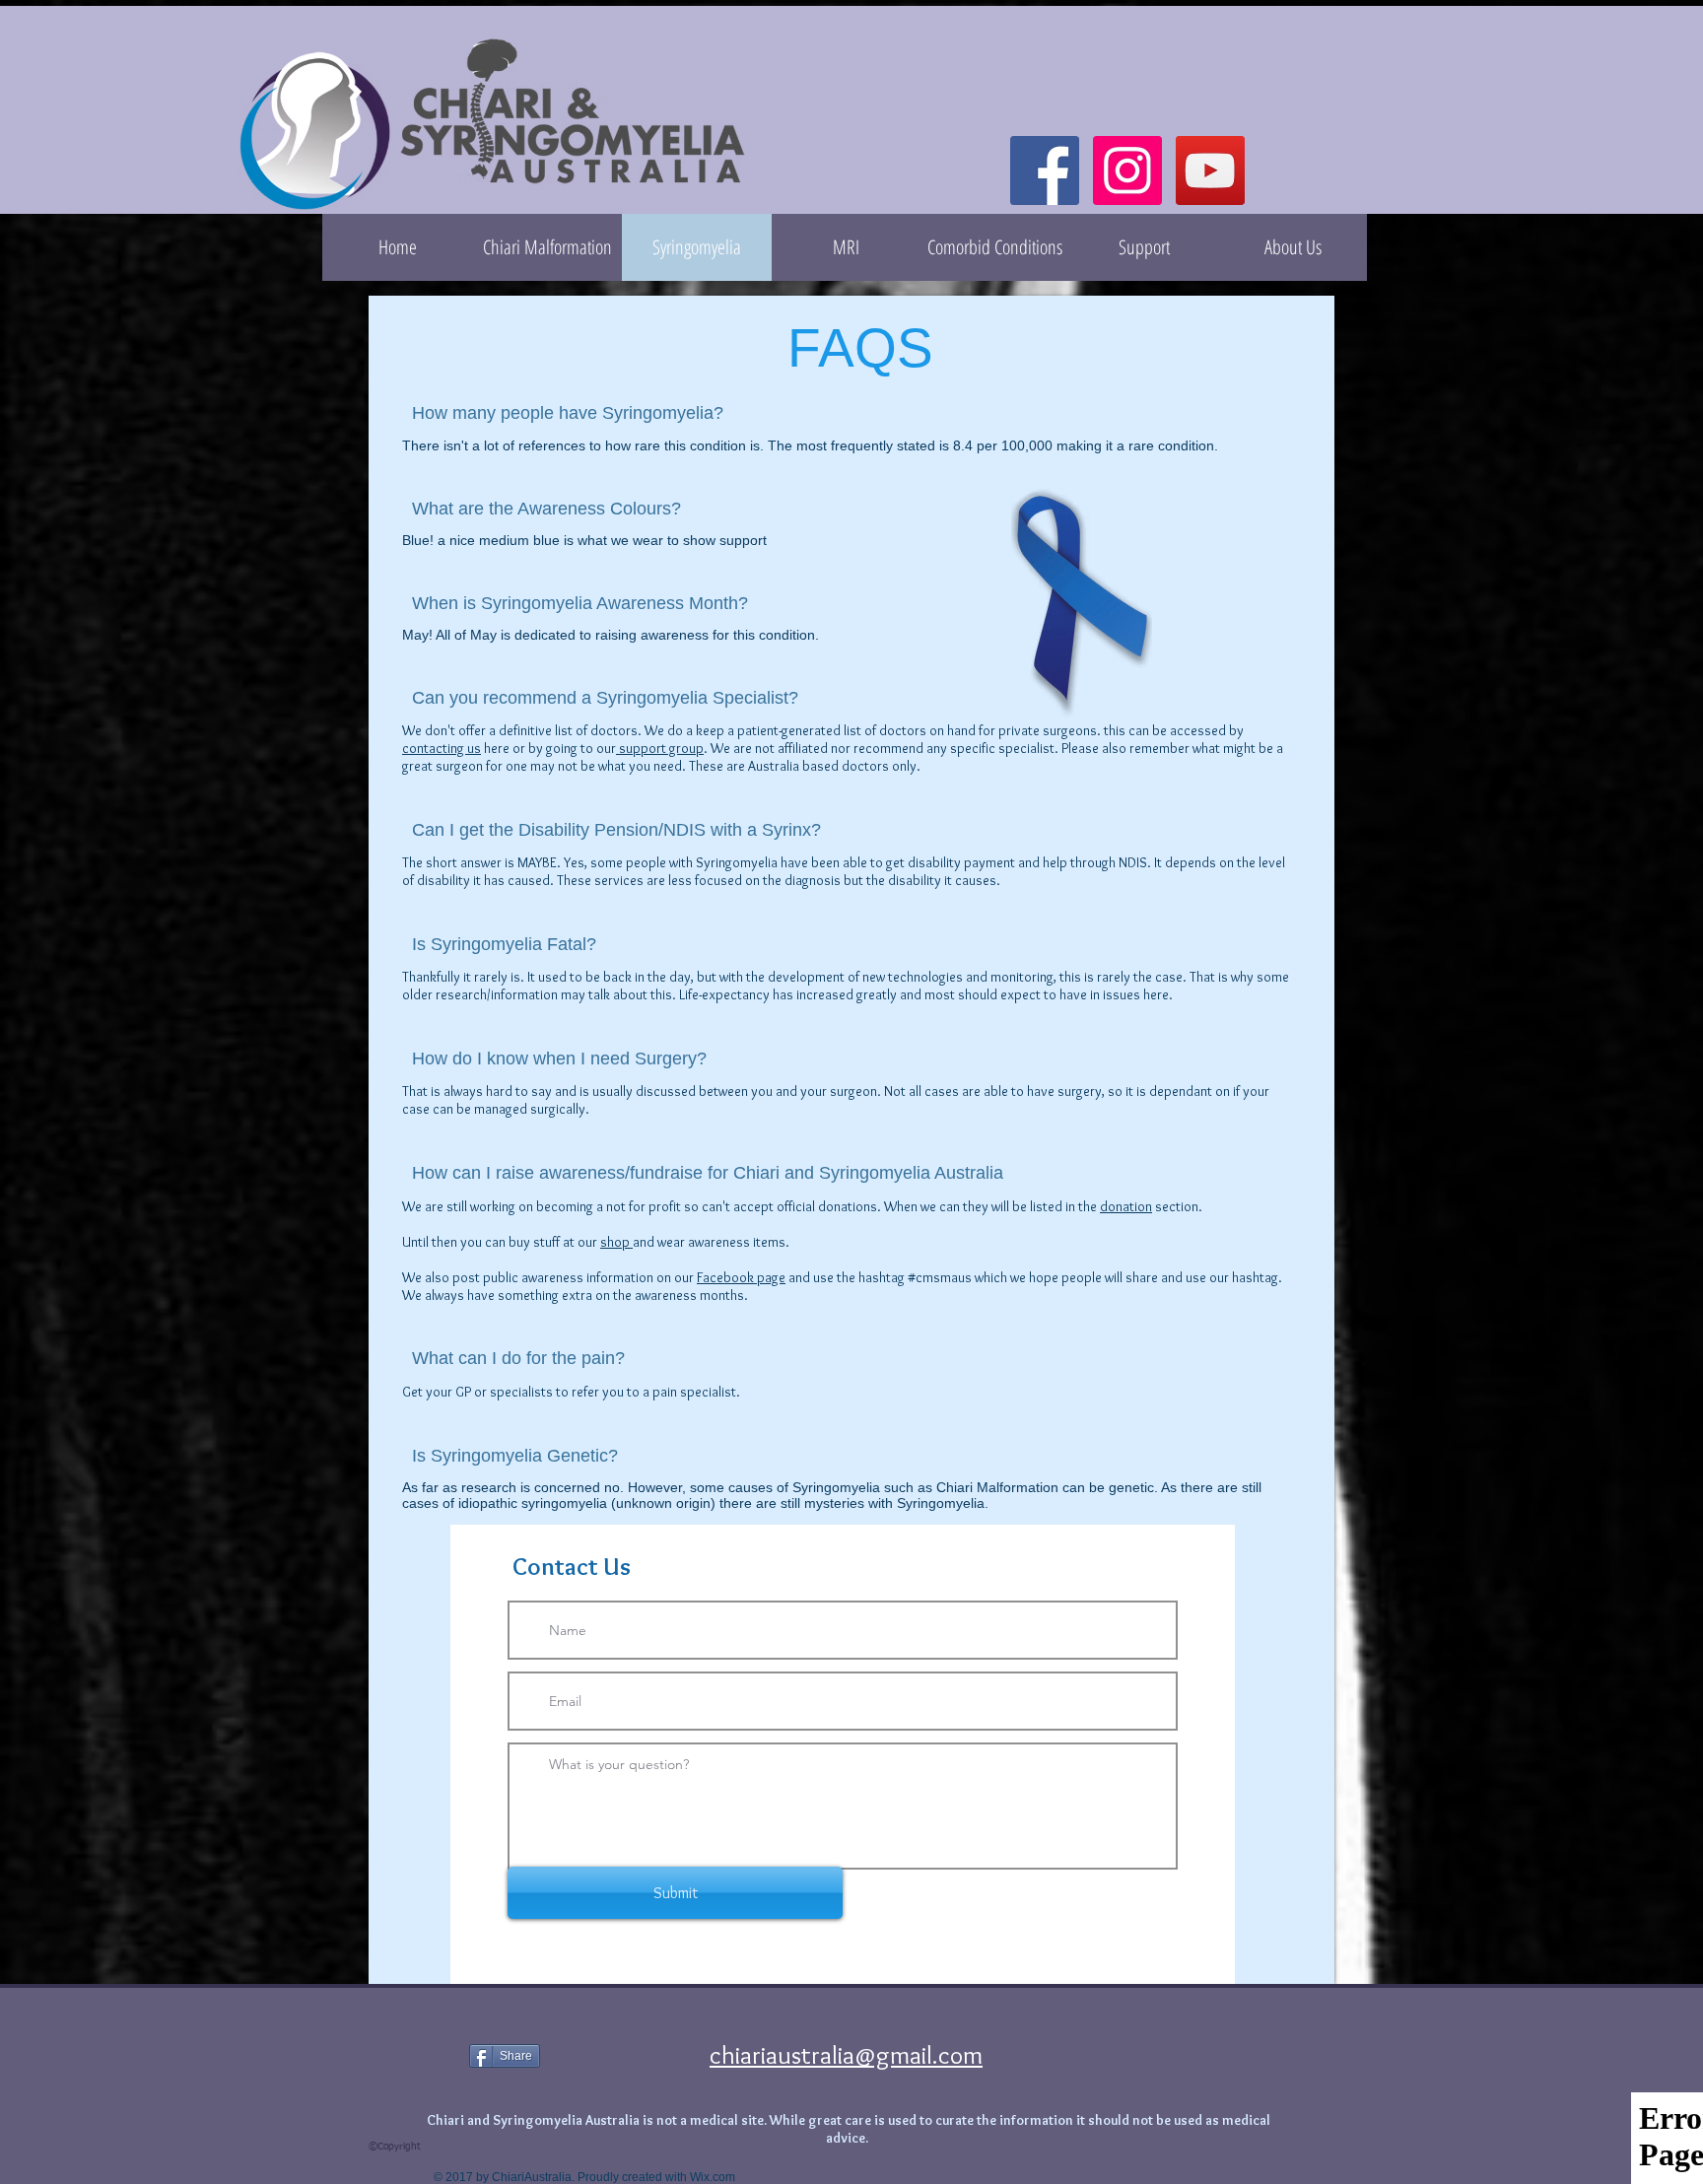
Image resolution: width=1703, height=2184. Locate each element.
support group (660, 748)
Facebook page (741, 1277)
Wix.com (713, 2177)
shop (616, 1242)
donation (1126, 1206)
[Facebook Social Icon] (1045, 171)
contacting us (442, 748)
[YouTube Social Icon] (1210, 171)
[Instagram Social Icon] (1127, 171)
